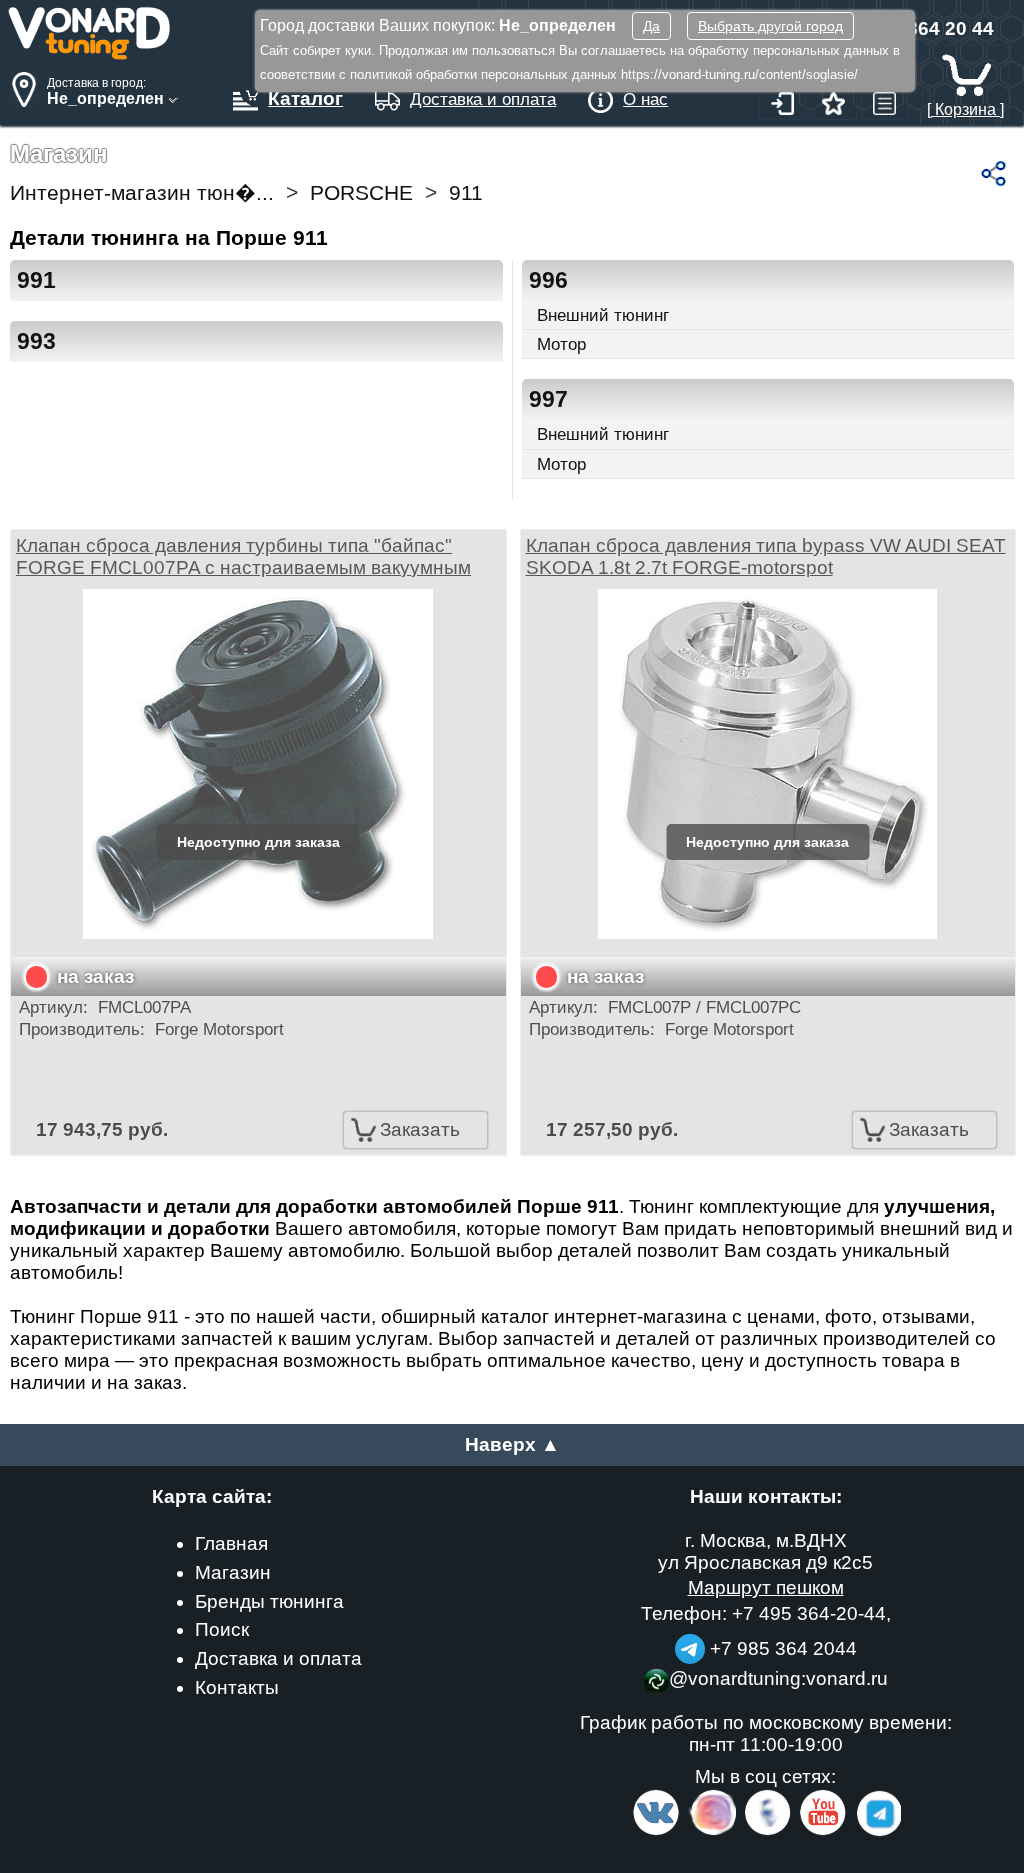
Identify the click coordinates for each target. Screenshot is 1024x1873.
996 (548, 280)
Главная (231, 1543)
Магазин (233, 1572)
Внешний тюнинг (603, 315)
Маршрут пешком (766, 1587)
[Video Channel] (823, 1831)
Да (651, 26)
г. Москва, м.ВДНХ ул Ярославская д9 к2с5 (765, 1551)
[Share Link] (993, 173)
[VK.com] (656, 1831)
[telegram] (876, 1831)
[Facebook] (766, 1831)
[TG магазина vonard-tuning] (690, 1648)
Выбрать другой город (770, 26)
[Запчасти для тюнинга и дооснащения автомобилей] (90, 54)
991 (36, 280)
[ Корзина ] (965, 109)
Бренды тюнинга (269, 1601)
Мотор (561, 344)
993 (36, 341)
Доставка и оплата (278, 1658)
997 (548, 399)
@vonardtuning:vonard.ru (778, 1678)
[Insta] (713, 1831)
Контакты (237, 1687)
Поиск (222, 1629)
